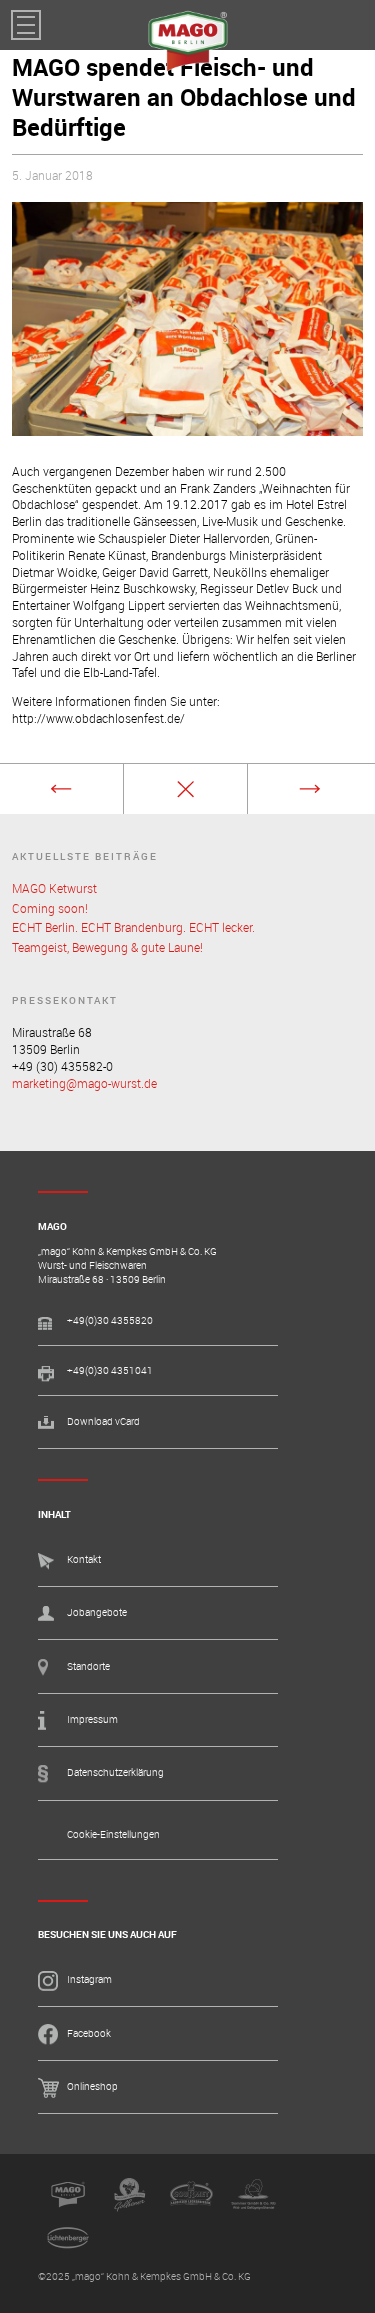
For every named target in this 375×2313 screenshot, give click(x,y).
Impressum (92, 1719)
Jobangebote (97, 1612)
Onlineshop (92, 2086)
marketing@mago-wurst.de (84, 1083)
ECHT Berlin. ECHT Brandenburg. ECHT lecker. (133, 927)
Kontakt (84, 1559)
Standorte (88, 1666)
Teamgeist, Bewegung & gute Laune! (107, 947)
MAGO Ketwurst (54, 888)
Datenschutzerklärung (115, 1772)
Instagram (89, 1979)
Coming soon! (50, 908)
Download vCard (103, 1421)
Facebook (89, 2033)
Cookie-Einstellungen (113, 1834)
